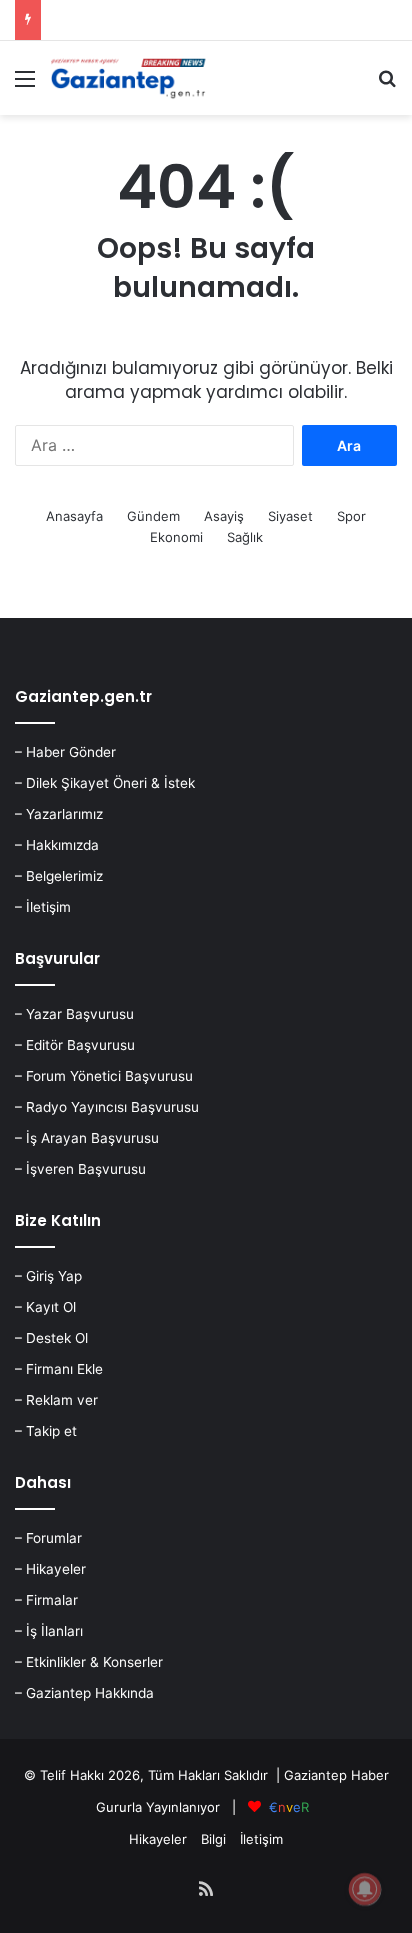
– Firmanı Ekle (59, 1369)
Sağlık (245, 537)
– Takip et (46, 1431)
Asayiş (224, 516)
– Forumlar (48, 1538)
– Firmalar (46, 1600)
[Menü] (25, 85)
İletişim (261, 1839)
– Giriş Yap (48, 1276)
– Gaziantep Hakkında (84, 1693)
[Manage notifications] (365, 1889)
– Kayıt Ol (45, 1307)
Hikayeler (158, 1839)
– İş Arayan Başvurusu (87, 1138)
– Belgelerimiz (59, 876)
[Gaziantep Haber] (130, 78)
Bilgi (213, 1839)
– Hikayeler (50, 1569)
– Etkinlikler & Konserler (89, 1662)
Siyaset (290, 516)
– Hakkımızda (57, 845)
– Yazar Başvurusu (74, 1014)
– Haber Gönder (65, 752)
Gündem (153, 516)
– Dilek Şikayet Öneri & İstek (105, 783)
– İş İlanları (49, 1631)
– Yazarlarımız (59, 814)
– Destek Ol (51, 1338)
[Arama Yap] (387, 85)
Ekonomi (176, 537)
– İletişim (43, 907)
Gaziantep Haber (336, 1775)
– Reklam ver (56, 1400)
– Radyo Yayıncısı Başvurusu (107, 1107)
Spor (351, 516)
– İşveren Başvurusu (80, 1169)
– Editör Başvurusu (75, 1045)
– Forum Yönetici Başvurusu (104, 1076)
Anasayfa (74, 516)
